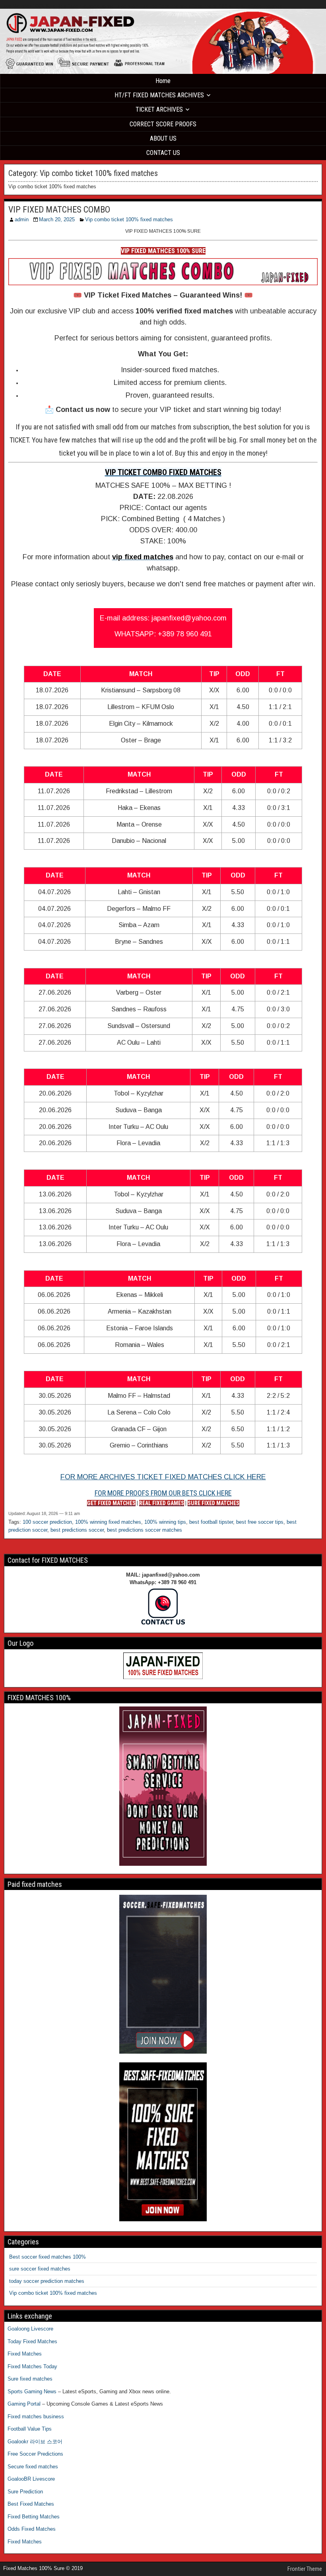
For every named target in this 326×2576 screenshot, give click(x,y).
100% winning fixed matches (108, 1522)
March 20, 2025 (57, 219)
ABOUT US (163, 138)
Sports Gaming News (32, 2391)
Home (163, 81)
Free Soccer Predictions (35, 2454)
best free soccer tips (260, 1522)
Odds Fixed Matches (32, 2529)
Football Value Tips (30, 2429)
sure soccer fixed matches (40, 2269)
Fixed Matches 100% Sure (28, 6)
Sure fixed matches (30, 2379)
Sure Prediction (25, 2492)
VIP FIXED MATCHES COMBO (59, 210)
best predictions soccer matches (145, 1530)
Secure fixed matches (33, 2467)
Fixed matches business (36, 2417)
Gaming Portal (24, 2404)
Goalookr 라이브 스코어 (35, 2442)
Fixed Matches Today (32, 2366)
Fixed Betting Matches (34, 2517)
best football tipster (211, 1522)
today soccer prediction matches (47, 2281)
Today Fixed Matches (32, 2341)
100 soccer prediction (47, 1522)
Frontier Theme (305, 2569)
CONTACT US (163, 153)
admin (22, 219)
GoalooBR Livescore (31, 2479)
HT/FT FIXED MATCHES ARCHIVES (159, 95)
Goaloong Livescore (30, 2329)
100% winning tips (165, 1522)
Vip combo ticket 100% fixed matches (129, 219)
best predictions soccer (77, 1530)
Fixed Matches (25, 2354)
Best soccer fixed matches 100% (48, 2257)
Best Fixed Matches (31, 2504)
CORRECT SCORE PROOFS (163, 124)
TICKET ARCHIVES (159, 109)
